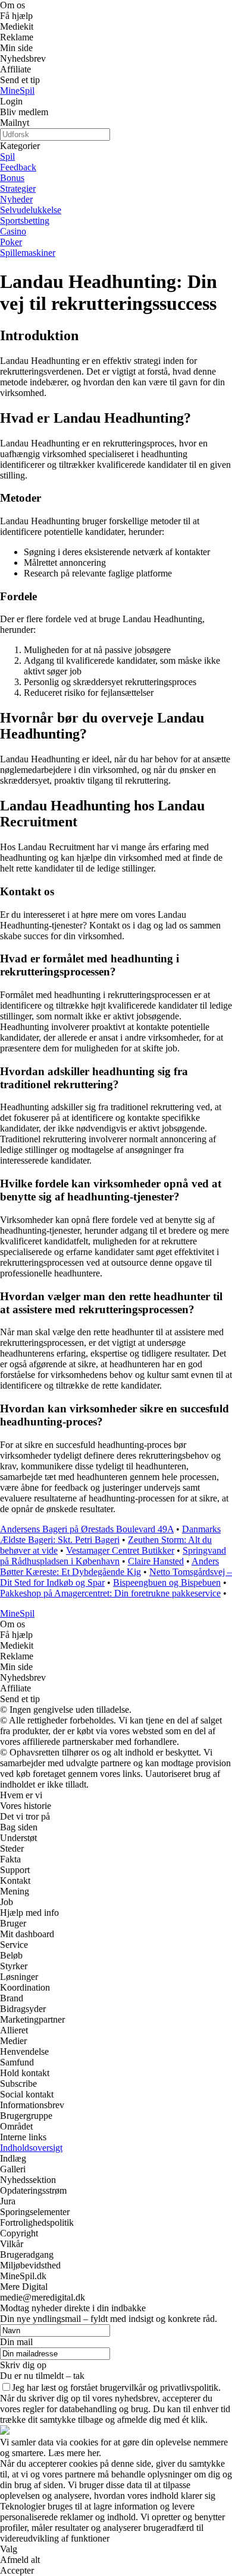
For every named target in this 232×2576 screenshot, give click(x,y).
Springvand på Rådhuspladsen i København (113, 1556)
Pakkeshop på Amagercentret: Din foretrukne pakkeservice (110, 1593)
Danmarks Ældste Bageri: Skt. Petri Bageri (110, 1534)
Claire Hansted (156, 1561)
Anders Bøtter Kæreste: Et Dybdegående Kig (109, 1566)
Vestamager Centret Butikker (120, 1550)
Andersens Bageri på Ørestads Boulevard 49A (87, 1529)
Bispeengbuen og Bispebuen (167, 1582)
